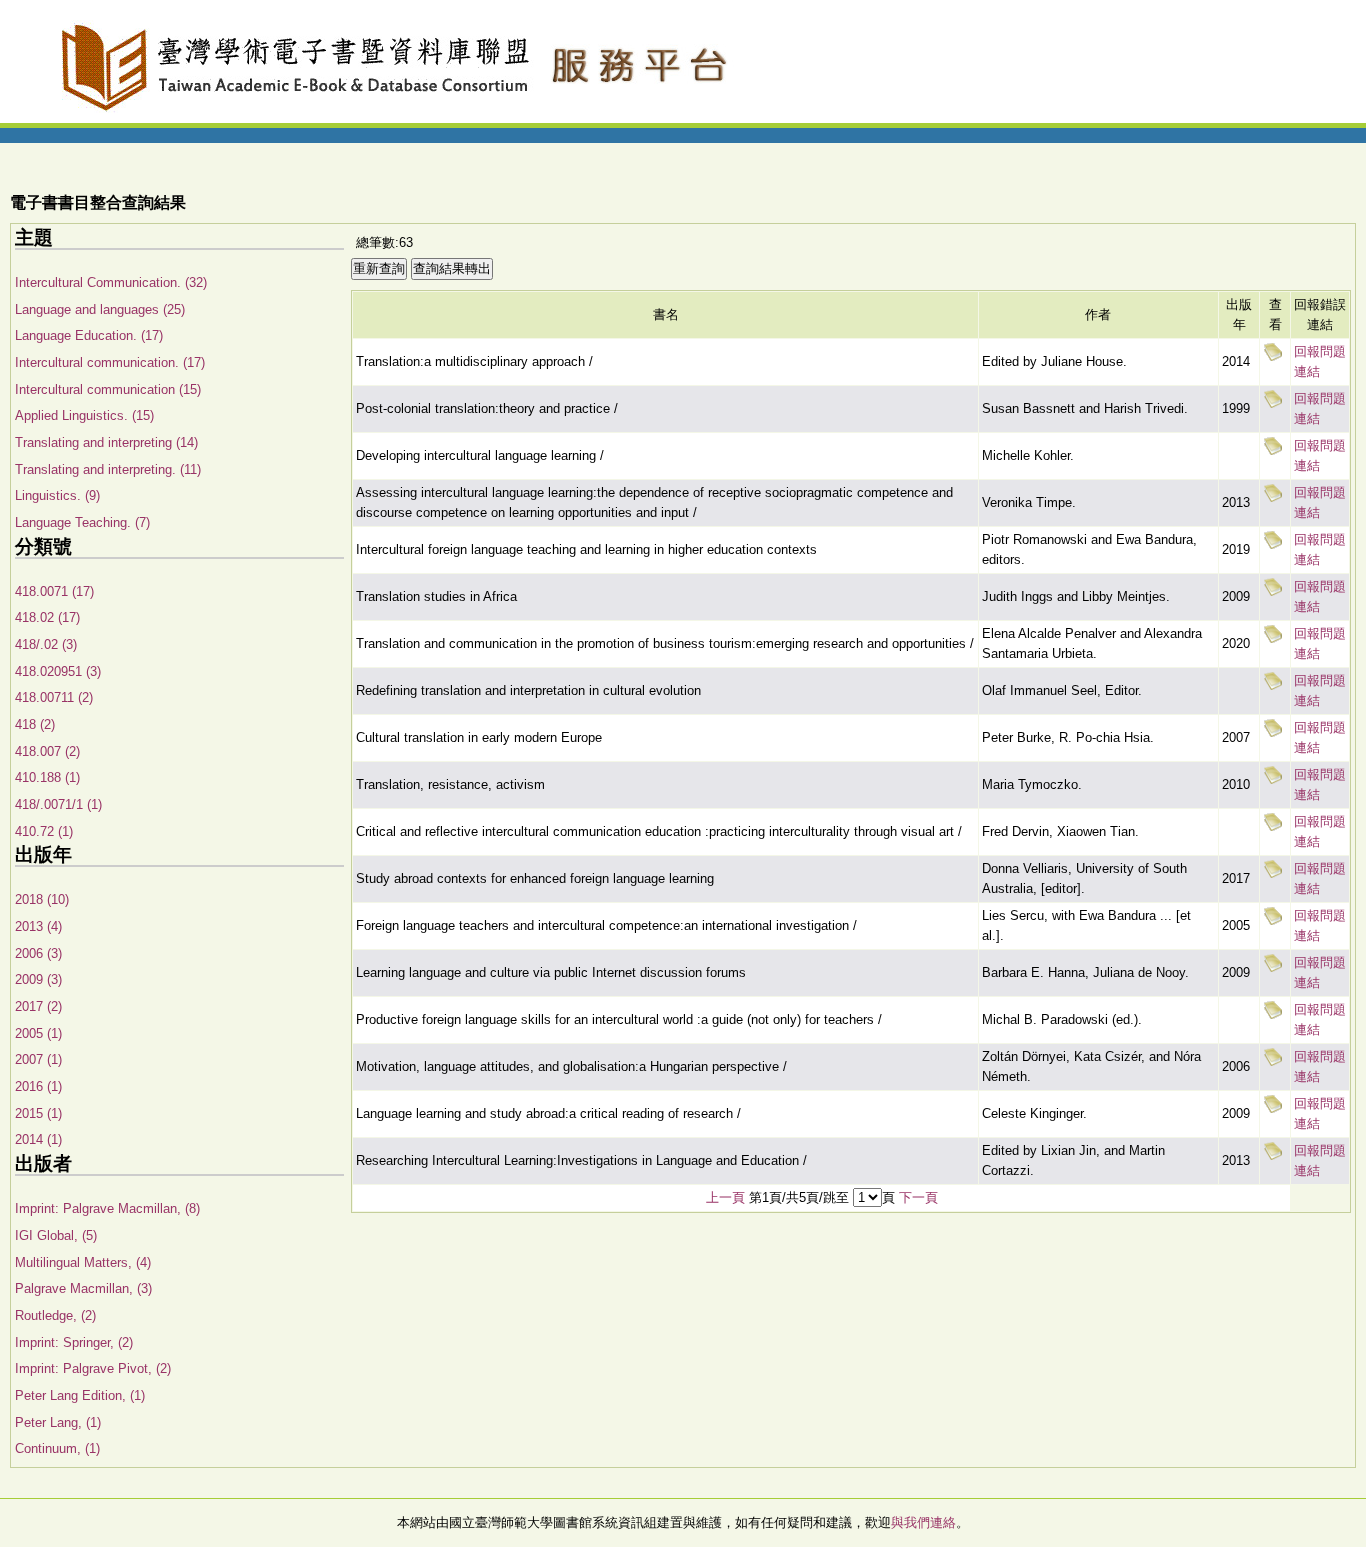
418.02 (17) (47, 617)
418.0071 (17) (54, 591)
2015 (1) (38, 1113)
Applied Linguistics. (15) (84, 415)
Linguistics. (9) (57, 495)
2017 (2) (38, 1006)
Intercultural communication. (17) (110, 362)
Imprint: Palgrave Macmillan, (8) (107, 1208)
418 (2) (35, 724)
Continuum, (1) (57, 1448)
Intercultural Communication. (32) (111, 282)
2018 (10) (42, 899)
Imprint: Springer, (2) (74, 1342)
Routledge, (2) (55, 1315)
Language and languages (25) (100, 309)
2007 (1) (38, 1059)
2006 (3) (38, 953)
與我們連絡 (923, 1522)
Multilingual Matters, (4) (83, 1262)
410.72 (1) (44, 831)
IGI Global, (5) (56, 1235)
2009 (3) (38, 979)
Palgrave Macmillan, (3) (83, 1288)
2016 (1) (38, 1086)
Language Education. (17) (89, 335)
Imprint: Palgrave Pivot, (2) (93, 1368)
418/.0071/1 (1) (58, 804)
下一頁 (918, 1197)
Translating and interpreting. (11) (108, 469)
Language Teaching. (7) (82, 522)
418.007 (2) (47, 751)
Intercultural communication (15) (108, 389)
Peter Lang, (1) (58, 1422)
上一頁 (725, 1197)
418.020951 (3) (58, 671)
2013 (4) (38, 926)
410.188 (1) (47, 777)
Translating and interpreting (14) (106, 442)
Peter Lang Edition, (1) (80, 1395)
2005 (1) (38, 1033)
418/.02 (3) (46, 644)
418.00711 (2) (54, 697)
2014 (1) (38, 1139)
